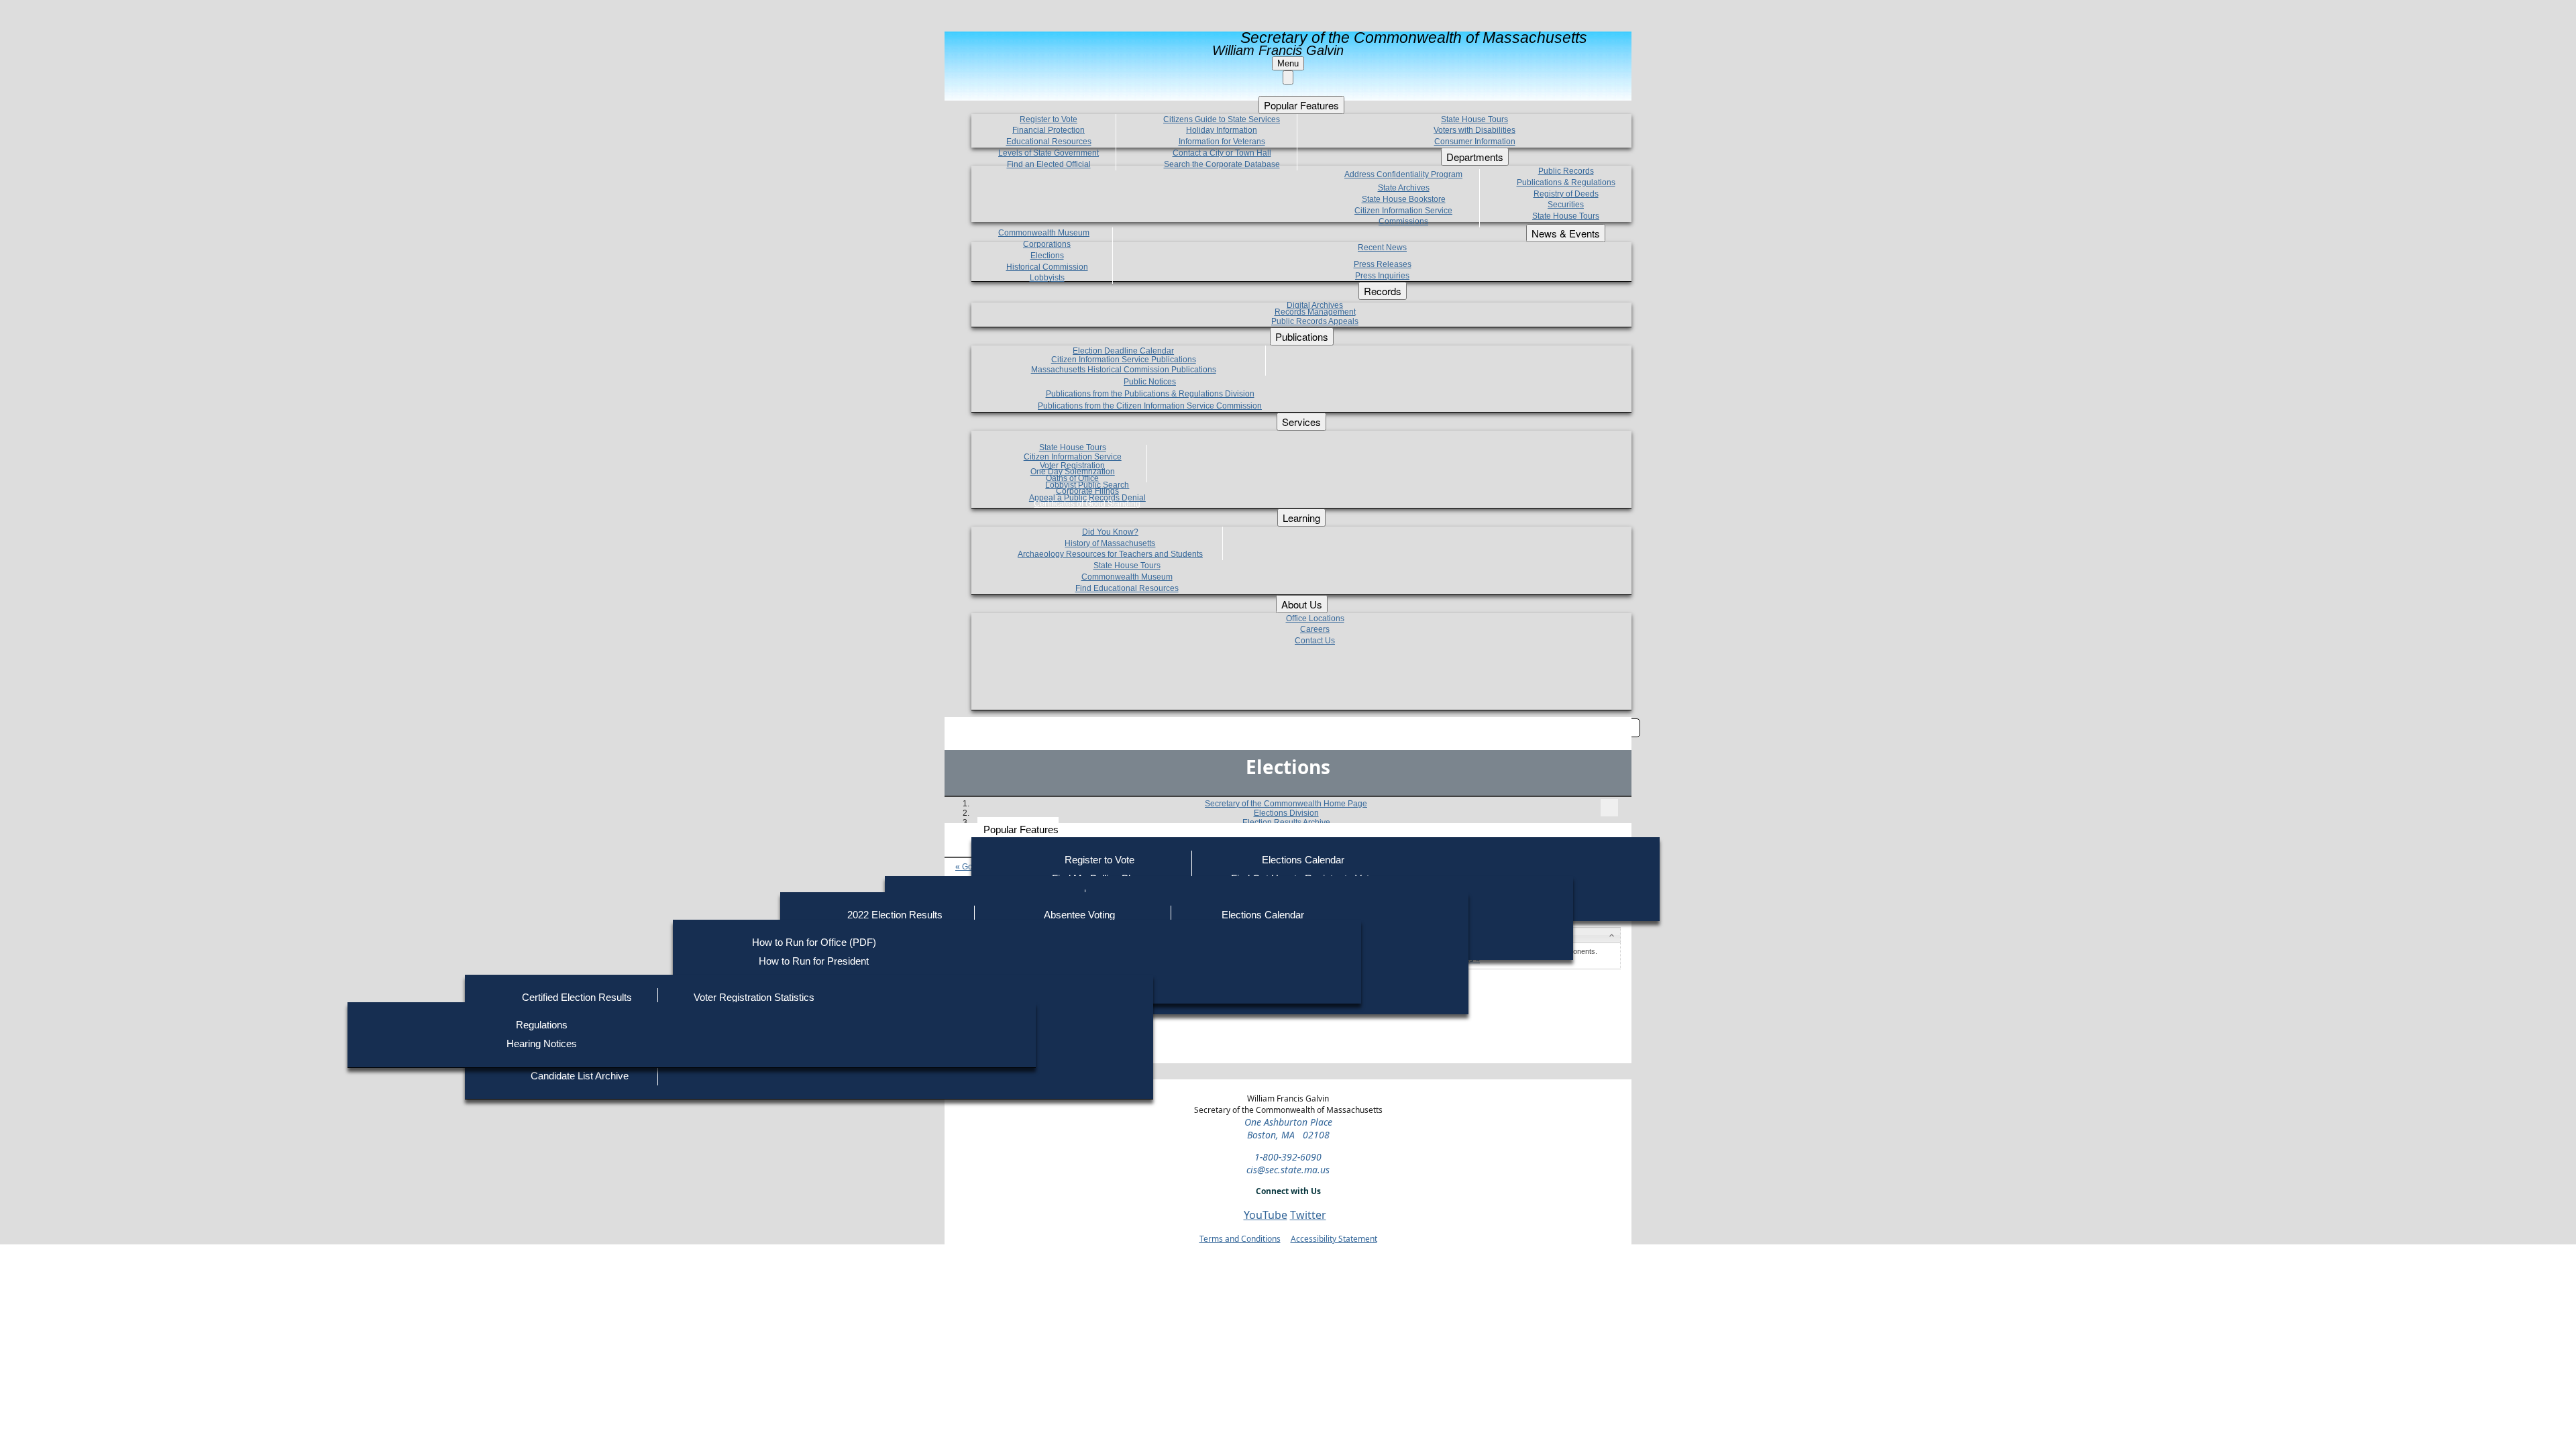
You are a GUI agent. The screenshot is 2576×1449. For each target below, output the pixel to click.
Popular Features (1021, 829)
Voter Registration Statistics (754, 997)
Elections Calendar (1303, 860)
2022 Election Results (895, 915)
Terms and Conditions (1240, 1239)
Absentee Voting (1079, 915)
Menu (1288, 63)
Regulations (542, 1025)
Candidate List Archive (580, 1076)
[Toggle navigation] (1609, 808)
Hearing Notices (542, 1043)
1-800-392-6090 (1288, 1157)
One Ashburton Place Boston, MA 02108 (1288, 1128)
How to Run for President (814, 961)
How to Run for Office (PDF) (814, 942)
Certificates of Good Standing (1087, 504)
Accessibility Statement (1334, 1239)
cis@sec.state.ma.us (1288, 1170)
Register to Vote (1099, 860)
